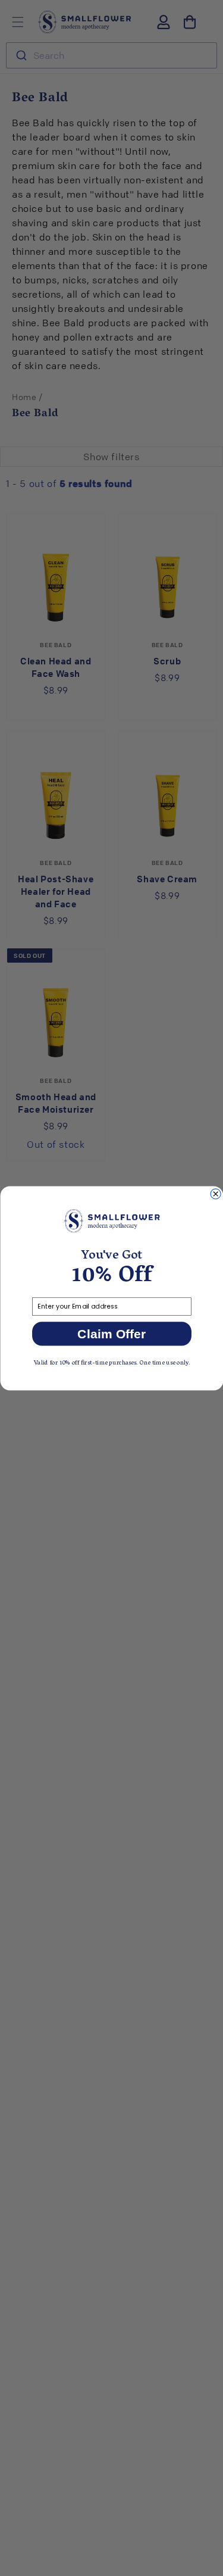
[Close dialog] (216, 1193)
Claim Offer (111, 1334)
